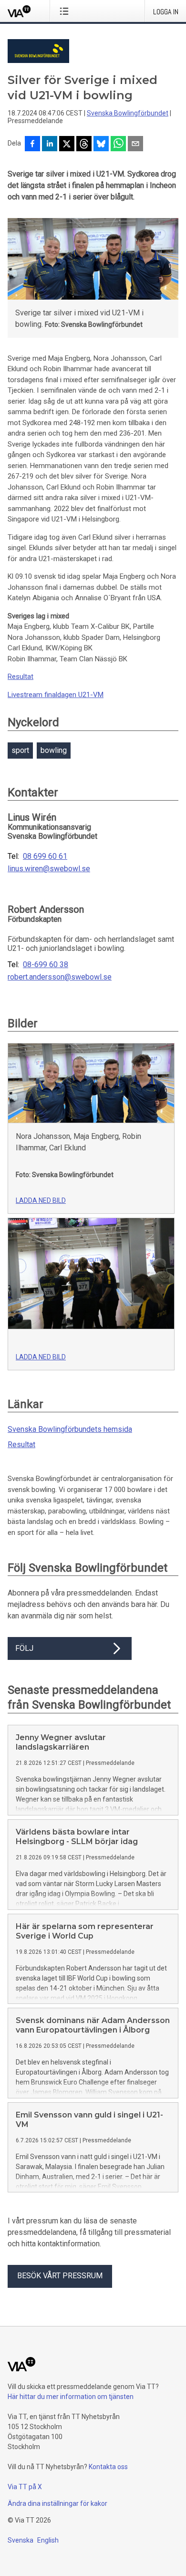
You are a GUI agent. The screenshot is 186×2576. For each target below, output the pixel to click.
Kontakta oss (108, 2467)
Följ (24, 1648)
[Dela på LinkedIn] (50, 145)
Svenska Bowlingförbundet (128, 113)
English (48, 2540)
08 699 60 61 (45, 856)
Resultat (21, 677)
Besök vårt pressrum (60, 2276)
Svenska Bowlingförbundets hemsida (70, 1429)
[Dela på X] (67, 145)
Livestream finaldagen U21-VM (56, 695)
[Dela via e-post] (135, 145)
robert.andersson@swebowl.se (60, 977)
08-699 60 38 (46, 965)
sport (20, 750)
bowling (54, 750)
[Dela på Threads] (84, 145)
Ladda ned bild (41, 1200)
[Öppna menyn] (66, 11)
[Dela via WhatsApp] (118, 145)
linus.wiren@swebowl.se (49, 869)
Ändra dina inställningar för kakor (57, 2503)
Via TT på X (25, 2487)
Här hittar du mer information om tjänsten (71, 2397)
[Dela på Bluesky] (101, 145)
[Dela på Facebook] (32, 145)
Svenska (21, 2540)
